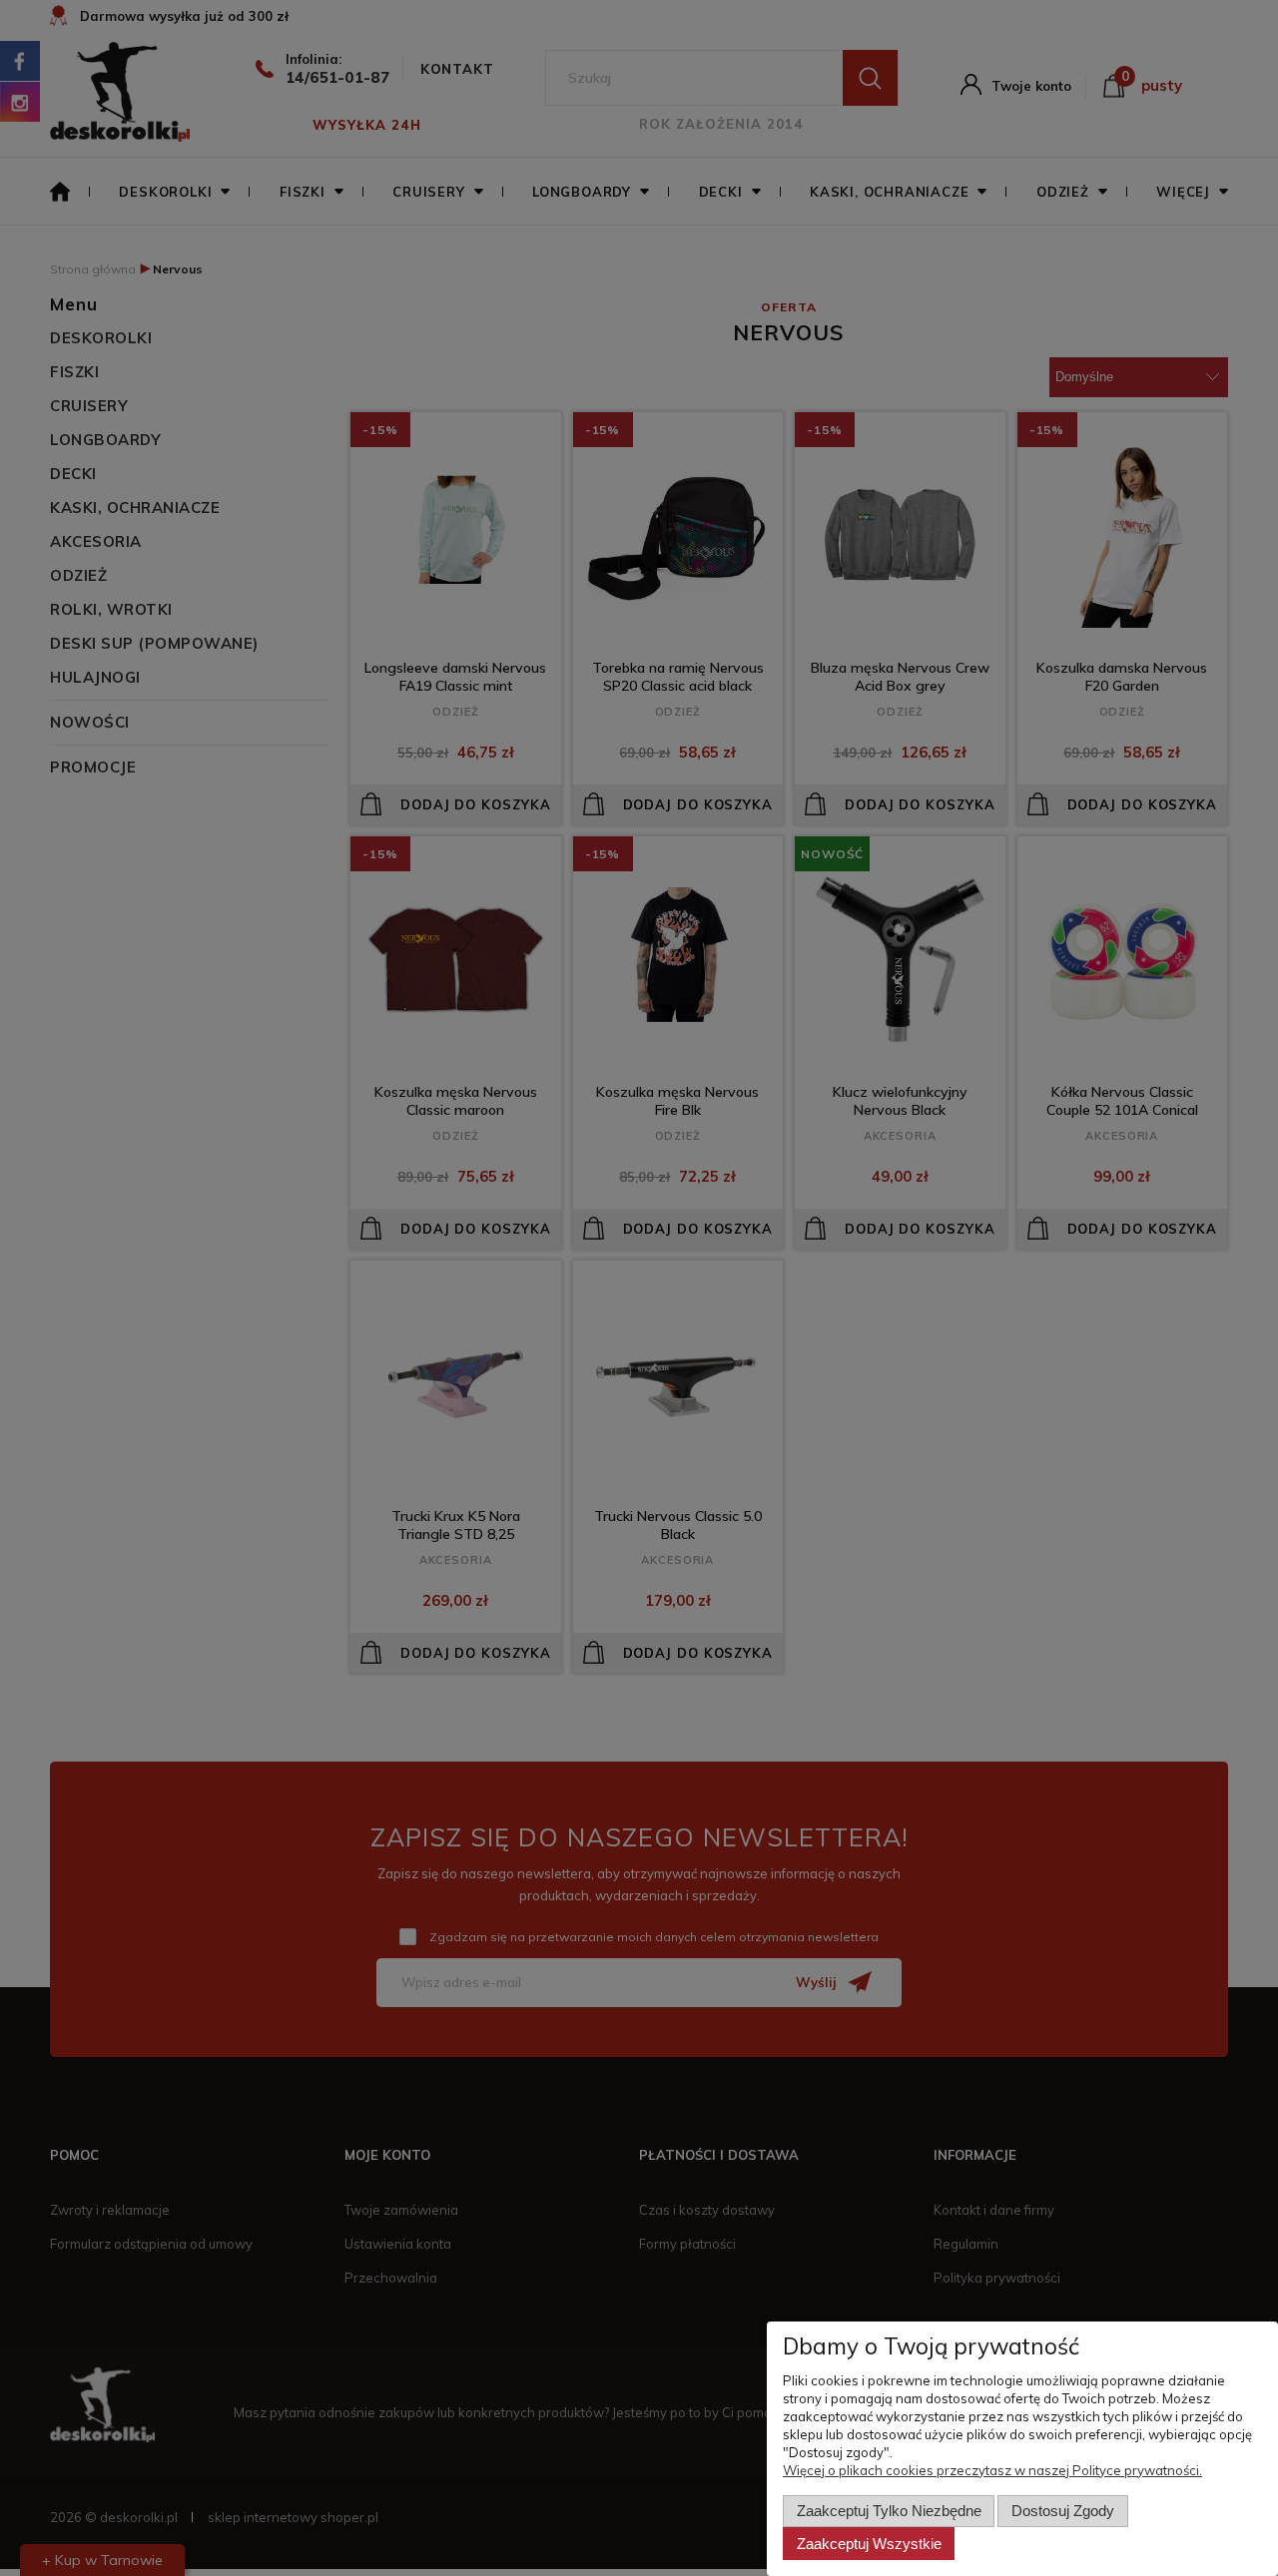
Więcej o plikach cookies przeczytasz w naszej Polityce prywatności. (992, 2470)
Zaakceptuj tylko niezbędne (889, 2511)
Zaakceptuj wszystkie (869, 2544)
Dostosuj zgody (1063, 2511)
